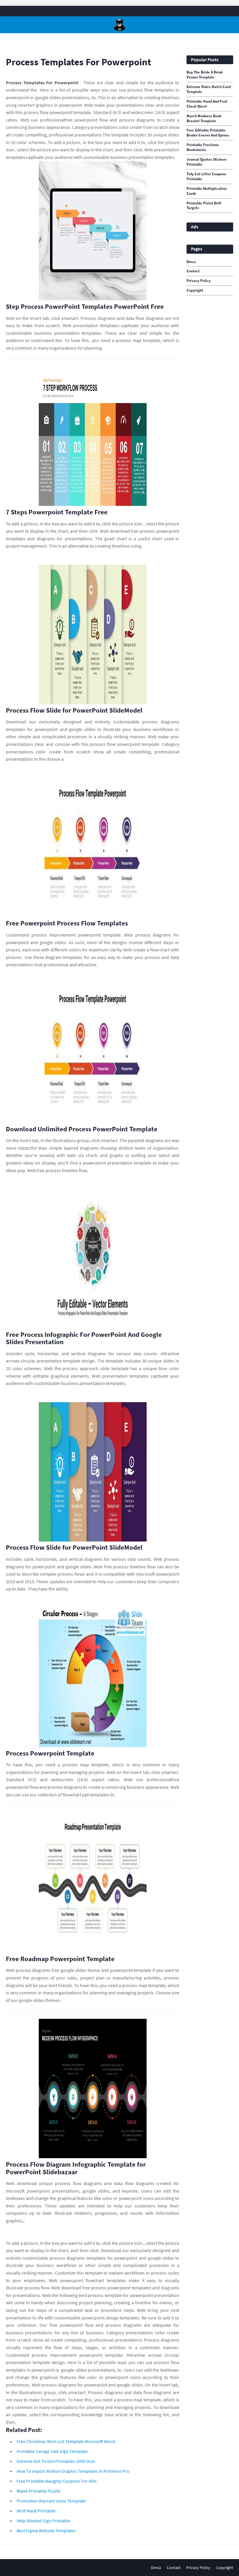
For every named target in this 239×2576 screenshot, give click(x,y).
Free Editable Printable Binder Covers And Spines (208, 133)
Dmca (191, 262)
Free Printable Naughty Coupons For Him (57, 2481)
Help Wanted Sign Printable (43, 2521)
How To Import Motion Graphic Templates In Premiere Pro (73, 2471)
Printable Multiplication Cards (207, 191)
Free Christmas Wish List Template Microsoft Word (66, 2441)
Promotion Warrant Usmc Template (51, 2501)
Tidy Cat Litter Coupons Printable (206, 177)
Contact (193, 271)
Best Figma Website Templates (46, 2531)
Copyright (195, 290)
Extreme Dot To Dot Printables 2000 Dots (56, 2461)
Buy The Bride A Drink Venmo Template (205, 75)
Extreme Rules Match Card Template (209, 89)
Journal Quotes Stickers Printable (207, 162)
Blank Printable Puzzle (38, 2491)
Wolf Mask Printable (36, 2511)
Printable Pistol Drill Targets (204, 206)
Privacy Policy (199, 281)
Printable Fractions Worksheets (203, 147)
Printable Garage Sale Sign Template (52, 2451)
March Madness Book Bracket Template (204, 119)
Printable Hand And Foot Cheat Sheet (207, 104)
